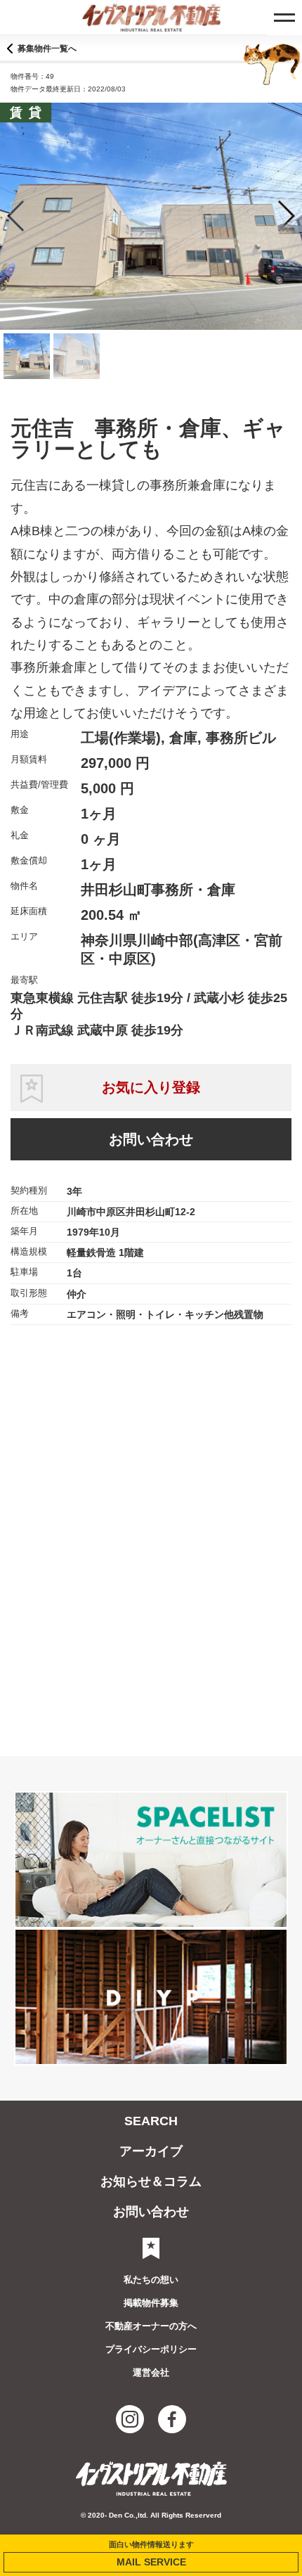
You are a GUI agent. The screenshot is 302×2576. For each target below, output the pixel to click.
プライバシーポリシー (151, 2349)
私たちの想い (151, 2280)
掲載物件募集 (151, 2303)
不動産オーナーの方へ (151, 2326)
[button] (285, 216)
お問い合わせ (151, 1139)
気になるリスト (151, 2248)
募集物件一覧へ (47, 49)
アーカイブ (151, 2151)
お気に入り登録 (151, 1087)
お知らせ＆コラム (151, 2181)
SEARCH (151, 2121)
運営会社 (151, 2372)
